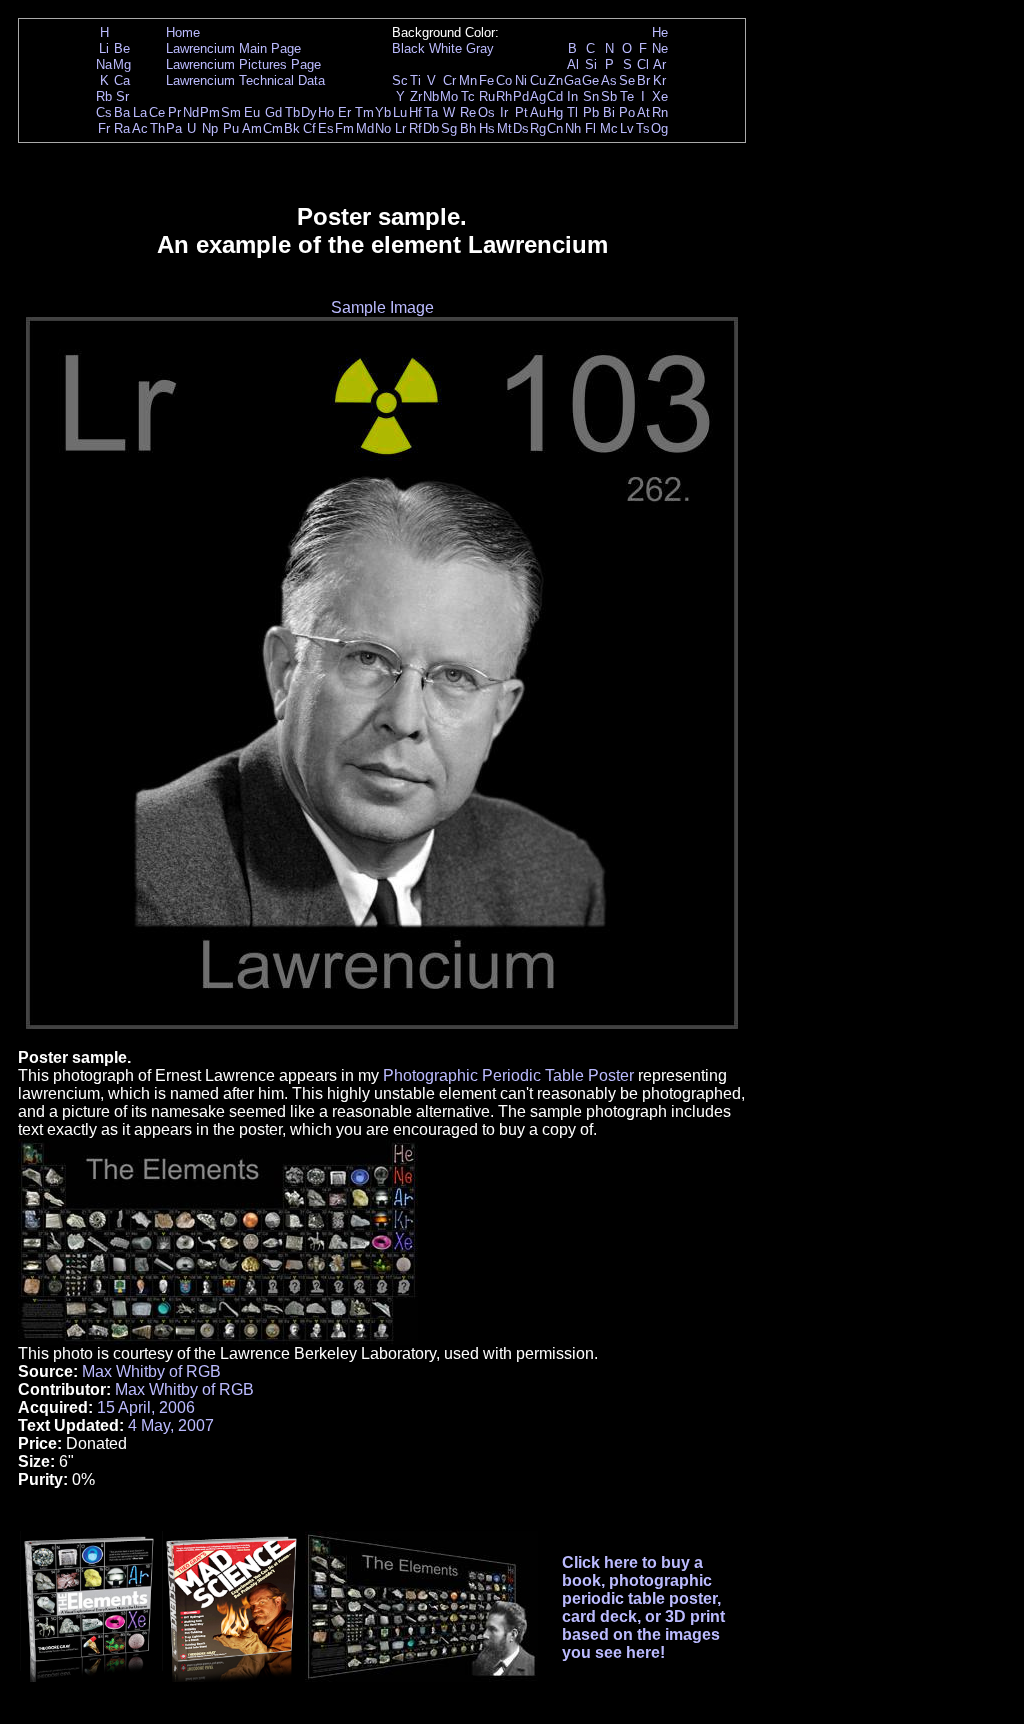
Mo (449, 96)
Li (104, 48)
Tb (292, 112)
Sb (609, 96)
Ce (157, 112)
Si (591, 64)
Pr (174, 112)
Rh (504, 96)
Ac (140, 128)
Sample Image (382, 307)
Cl (643, 64)
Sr (122, 96)
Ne (660, 48)
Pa (174, 128)
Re (468, 112)
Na (104, 64)
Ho (326, 112)
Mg (122, 64)
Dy (309, 112)
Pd (521, 96)
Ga (572, 80)
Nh (573, 128)
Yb (383, 112)
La (140, 112)
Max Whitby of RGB (151, 1371)
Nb (431, 96)
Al (573, 64)
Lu (400, 112)
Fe (486, 80)
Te (627, 96)
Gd (273, 112)
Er (344, 112)
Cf (309, 128)
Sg (449, 128)
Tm (364, 112)
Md (365, 128)
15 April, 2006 (146, 1407)
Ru (487, 96)
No (383, 128)
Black (408, 48)
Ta (431, 112)
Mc (609, 128)
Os (486, 112)
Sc (400, 80)
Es (326, 128)
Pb (591, 112)
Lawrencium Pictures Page (243, 64)
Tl (572, 112)
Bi (609, 112)
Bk (292, 128)
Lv (627, 128)
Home (183, 32)
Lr (400, 128)
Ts (643, 128)
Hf (415, 112)
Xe (660, 96)
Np (210, 128)
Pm (210, 112)
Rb (104, 96)
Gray (480, 48)
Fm (344, 128)
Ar (659, 64)
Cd (555, 96)
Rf (415, 128)
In (572, 96)
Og (659, 128)
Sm (231, 112)
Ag (538, 96)
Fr (104, 128)
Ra (122, 128)
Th (157, 128)
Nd (191, 112)
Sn (591, 96)
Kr (659, 80)
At (643, 112)
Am (252, 128)
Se (627, 80)
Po (627, 112)
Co (504, 80)
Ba (122, 112)
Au (538, 112)
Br (643, 80)
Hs (487, 128)
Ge (590, 80)
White (445, 48)
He (660, 32)
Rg (538, 128)
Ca (122, 80)
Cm (273, 128)
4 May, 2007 (171, 1425)
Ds (521, 128)
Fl (590, 128)
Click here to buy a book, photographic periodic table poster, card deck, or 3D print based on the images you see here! (643, 1607)
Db (431, 128)
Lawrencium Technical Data (245, 80)
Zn (555, 80)
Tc (468, 96)
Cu (538, 80)
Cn (555, 128)
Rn (660, 112)
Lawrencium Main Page (233, 48)
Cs (104, 112)
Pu (231, 128)
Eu (252, 112)
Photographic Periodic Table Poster (508, 1075)
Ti (415, 80)
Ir (504, 112)
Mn (468, 80)
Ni (521, 80)
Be (122, 48)
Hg (555, 112)
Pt (521, 112)
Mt (504, 128)
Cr (449, 80)
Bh (468, 128)
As (609, 80)
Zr (416, 96)
